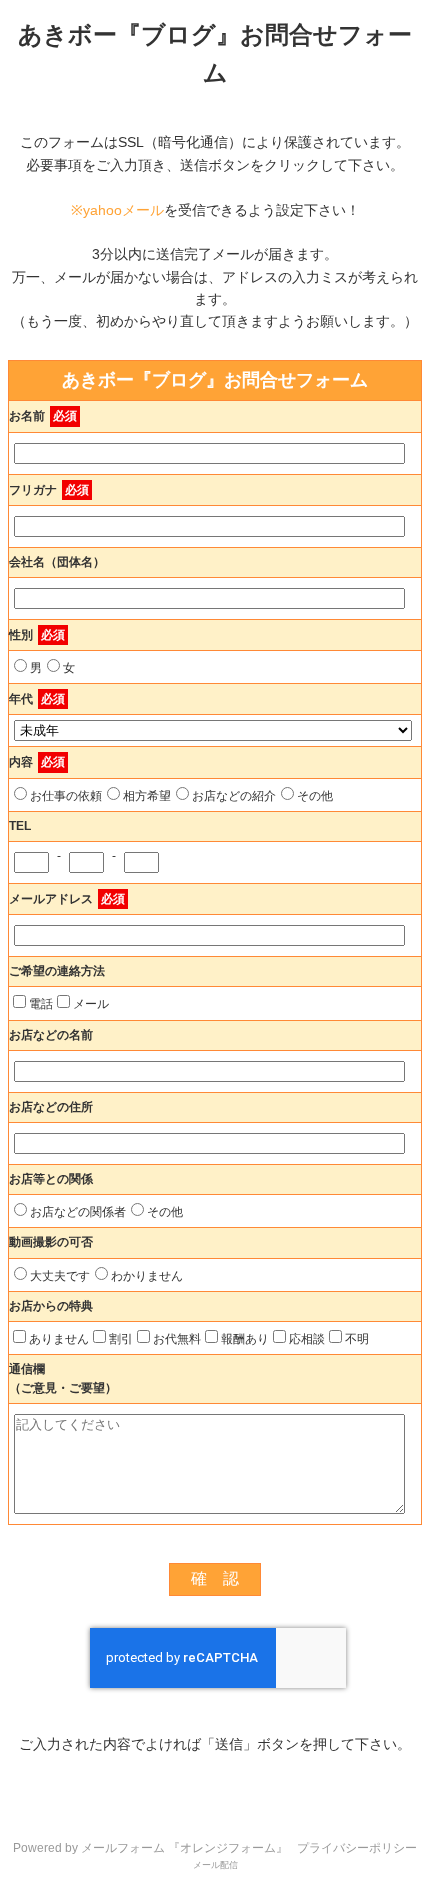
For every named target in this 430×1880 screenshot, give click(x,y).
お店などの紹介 (234, 796)
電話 (41, 1004)
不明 (357, 1339)
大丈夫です (60, 1276)
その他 (315, 796)
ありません (59, 1339)
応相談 (307, 1339)
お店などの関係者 (78, 1212)
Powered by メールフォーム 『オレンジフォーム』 (150, 1848)
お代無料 (177, 1339)
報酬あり (245, 1339)
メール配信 (215, 1865)
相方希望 (147, 796)
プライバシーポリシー (357, 1848)
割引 (121, 1339)
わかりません (147, 1276)
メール (91, 1004)
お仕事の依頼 (66, 796)
